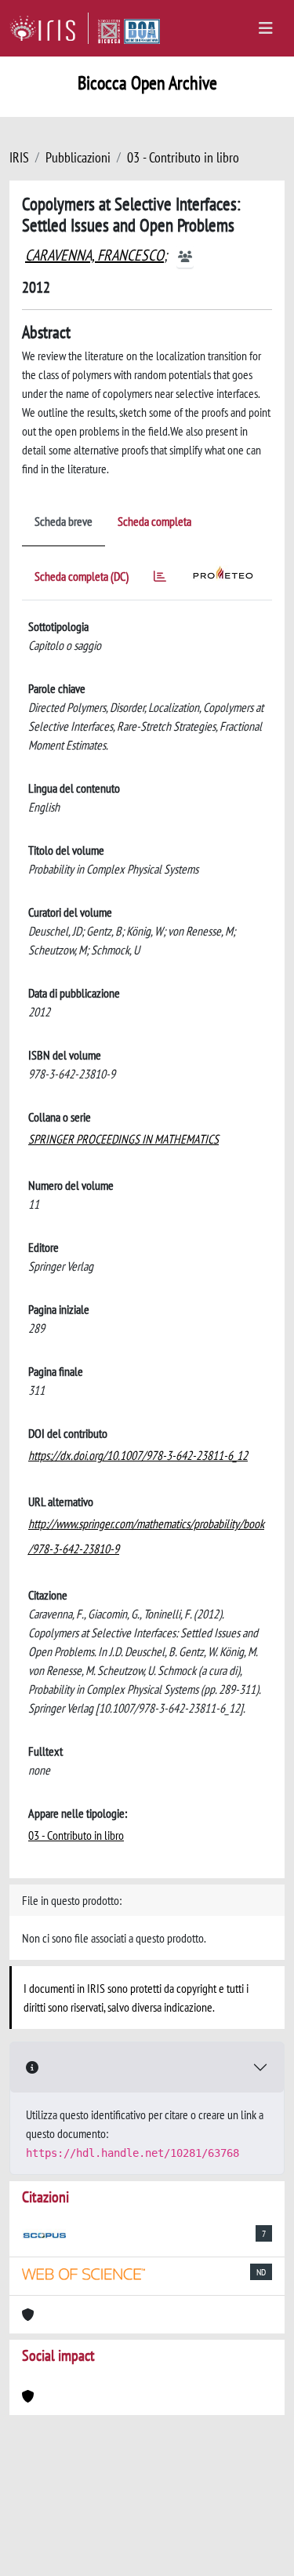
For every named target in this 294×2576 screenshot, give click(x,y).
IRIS (19, 157)
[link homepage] (49, 28)
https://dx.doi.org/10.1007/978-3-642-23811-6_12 (138, 1455)
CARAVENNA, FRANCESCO (94, 255)
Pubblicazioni (78, 157)
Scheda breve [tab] (64, 521)
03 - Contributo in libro (183, 157)
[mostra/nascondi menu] (266, 28)
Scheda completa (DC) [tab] (82, 576)
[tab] (160, 579)
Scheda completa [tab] (154, 521)
